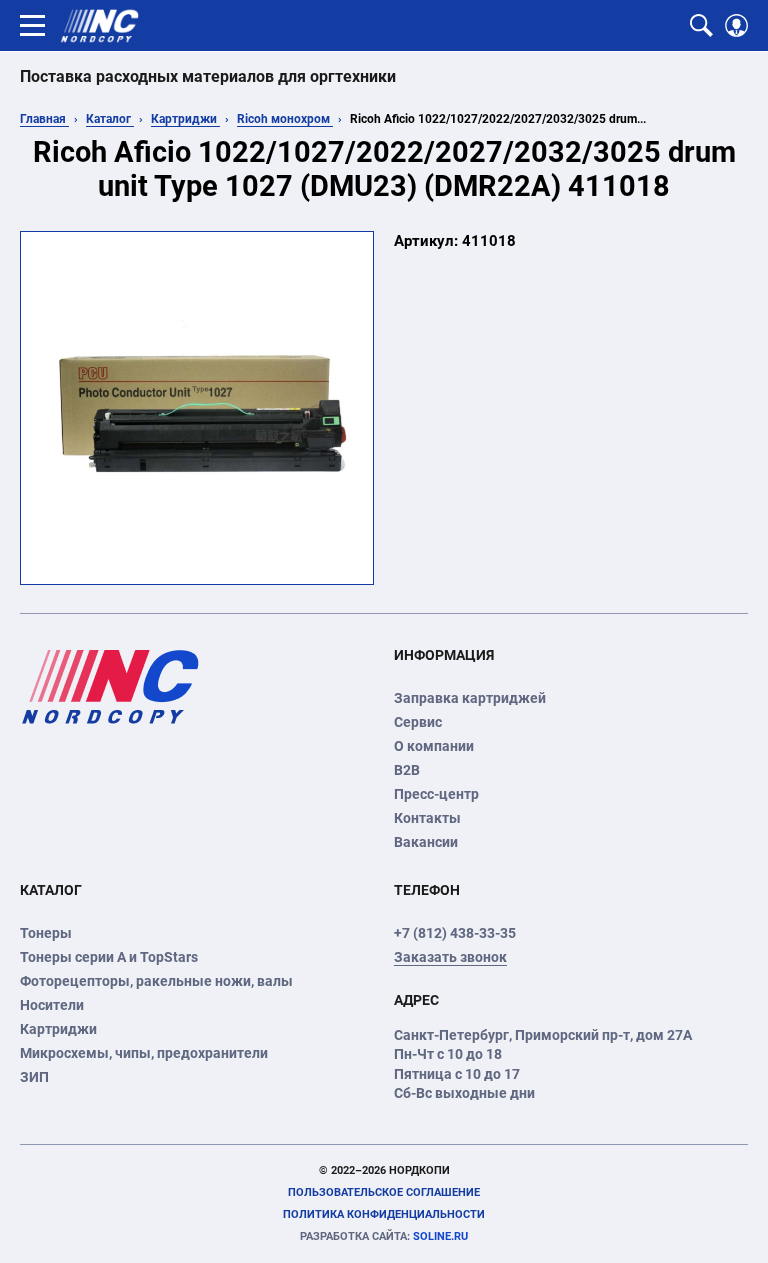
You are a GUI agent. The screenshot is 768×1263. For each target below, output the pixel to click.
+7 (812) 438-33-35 (455, 933)
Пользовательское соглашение (384, 1192)
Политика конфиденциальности (384, 1214)
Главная (44, 119)
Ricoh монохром (285, 119)
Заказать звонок (450, 957)
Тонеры (46, 933)
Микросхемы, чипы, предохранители (144, 1053)
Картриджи (185, 119)
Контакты (427, 818)
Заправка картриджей (470, 698)
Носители (52, 1005)
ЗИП (34, 1077)
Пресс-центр (436, 794)
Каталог (110, 119)
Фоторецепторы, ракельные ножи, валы (156, 981)
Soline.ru (384, 1236)
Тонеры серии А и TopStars (109, 957)
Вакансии (426, 842)
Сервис (418, 722)
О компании (434, 746)
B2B (407, 770)
